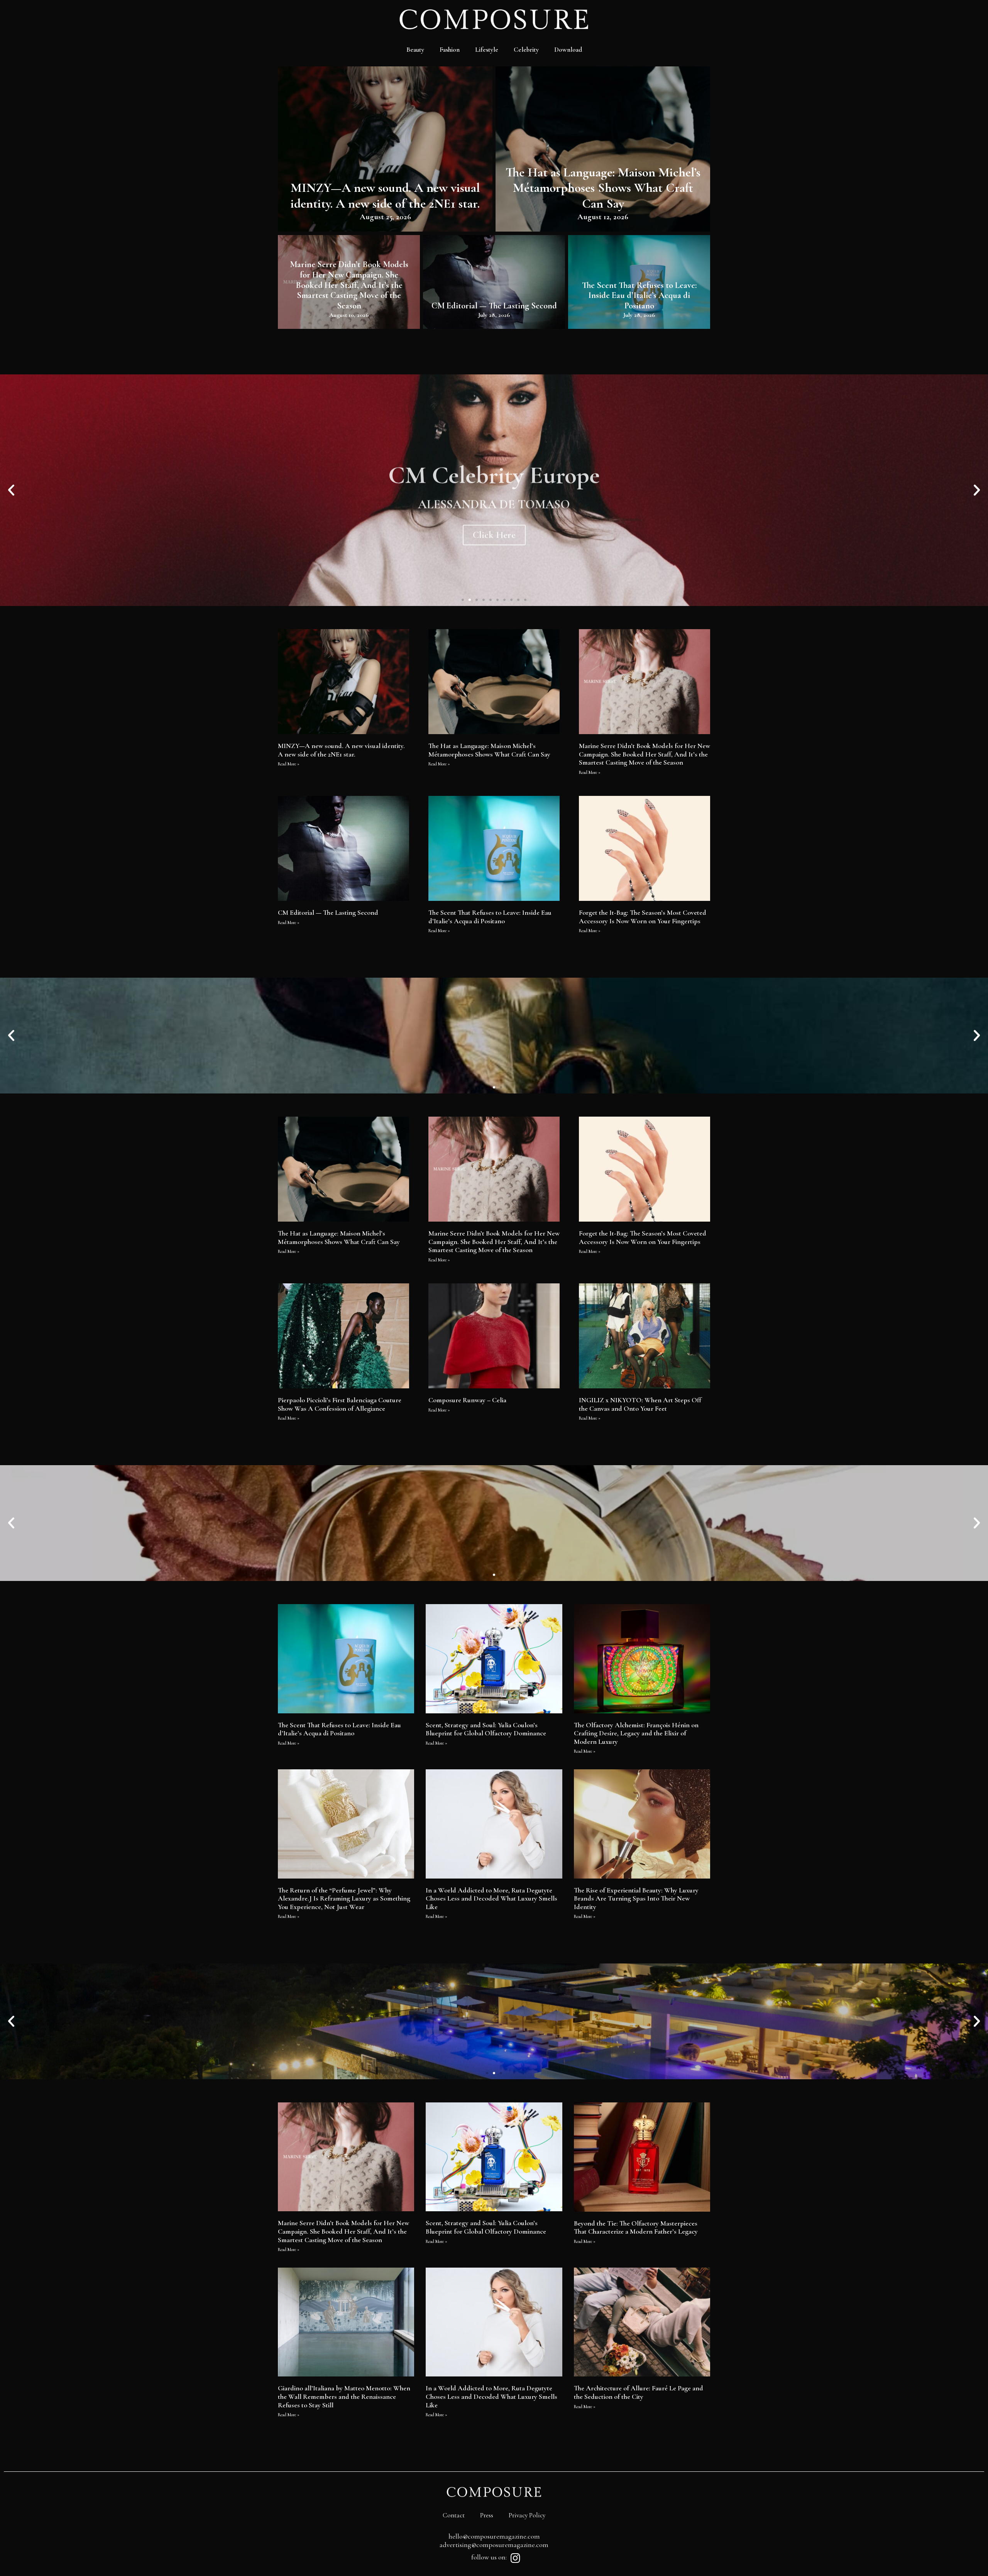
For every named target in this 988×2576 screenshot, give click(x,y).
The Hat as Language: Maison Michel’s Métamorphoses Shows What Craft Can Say (603, 188)
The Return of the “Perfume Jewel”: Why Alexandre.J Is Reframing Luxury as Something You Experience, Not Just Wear (344, 1898)
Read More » (289, 764)
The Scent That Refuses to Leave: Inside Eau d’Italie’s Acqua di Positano (639, 295)
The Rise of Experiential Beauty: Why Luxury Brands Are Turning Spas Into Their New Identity (636, 1898)
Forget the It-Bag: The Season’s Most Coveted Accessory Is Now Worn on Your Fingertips (643, 917)
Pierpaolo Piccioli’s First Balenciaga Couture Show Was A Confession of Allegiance (340, 1404)
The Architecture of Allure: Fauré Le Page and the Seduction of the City (639, 2392)
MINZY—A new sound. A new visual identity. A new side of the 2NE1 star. (385, 195)
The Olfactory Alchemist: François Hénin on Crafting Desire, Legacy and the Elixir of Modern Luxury (636, 1733)
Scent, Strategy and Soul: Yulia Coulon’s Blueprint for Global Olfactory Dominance (486, 1729)
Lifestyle (487, 50)
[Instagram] (515, 2558)
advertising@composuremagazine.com (494, 2545)
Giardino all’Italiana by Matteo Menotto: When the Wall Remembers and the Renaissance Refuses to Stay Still (344, 2396)
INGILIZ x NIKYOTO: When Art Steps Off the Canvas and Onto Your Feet (640, 1404)
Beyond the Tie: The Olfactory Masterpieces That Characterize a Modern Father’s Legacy (636, 2227)
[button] (463, 600)
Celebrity (526, 50)
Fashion (450, 50)
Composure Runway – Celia (467, 1400)
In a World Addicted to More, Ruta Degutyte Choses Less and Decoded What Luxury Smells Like (491, 1898)
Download (568, 50)
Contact (454, 2515)
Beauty (415, 50)
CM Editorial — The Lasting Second (494, 305)
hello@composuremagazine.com (494, 2536)
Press (487, 2515)
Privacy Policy (527, 2515)
